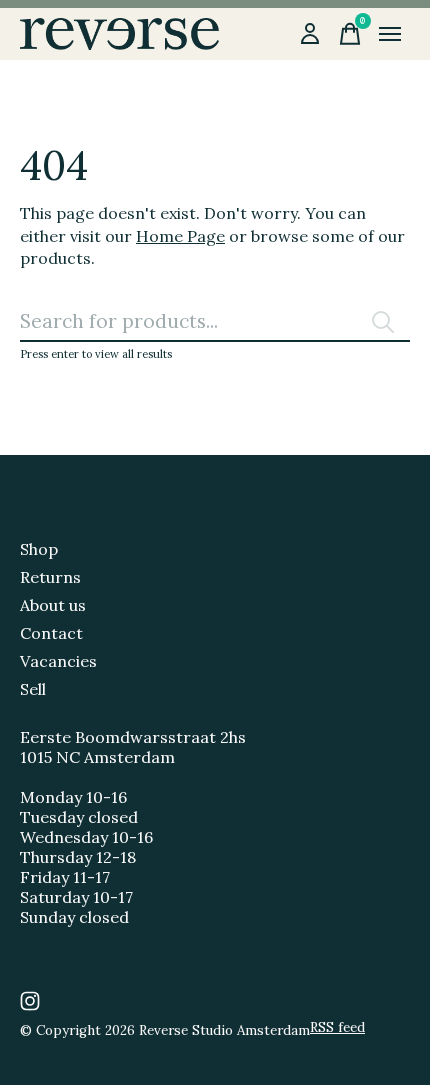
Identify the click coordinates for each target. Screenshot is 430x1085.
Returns (50, 577)
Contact (51, 633)
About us (53, 605)
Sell (33, 689)
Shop (39, 549)
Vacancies (58, 661)
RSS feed (337, 1027)
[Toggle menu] (390, 34)
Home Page (180, 236)
